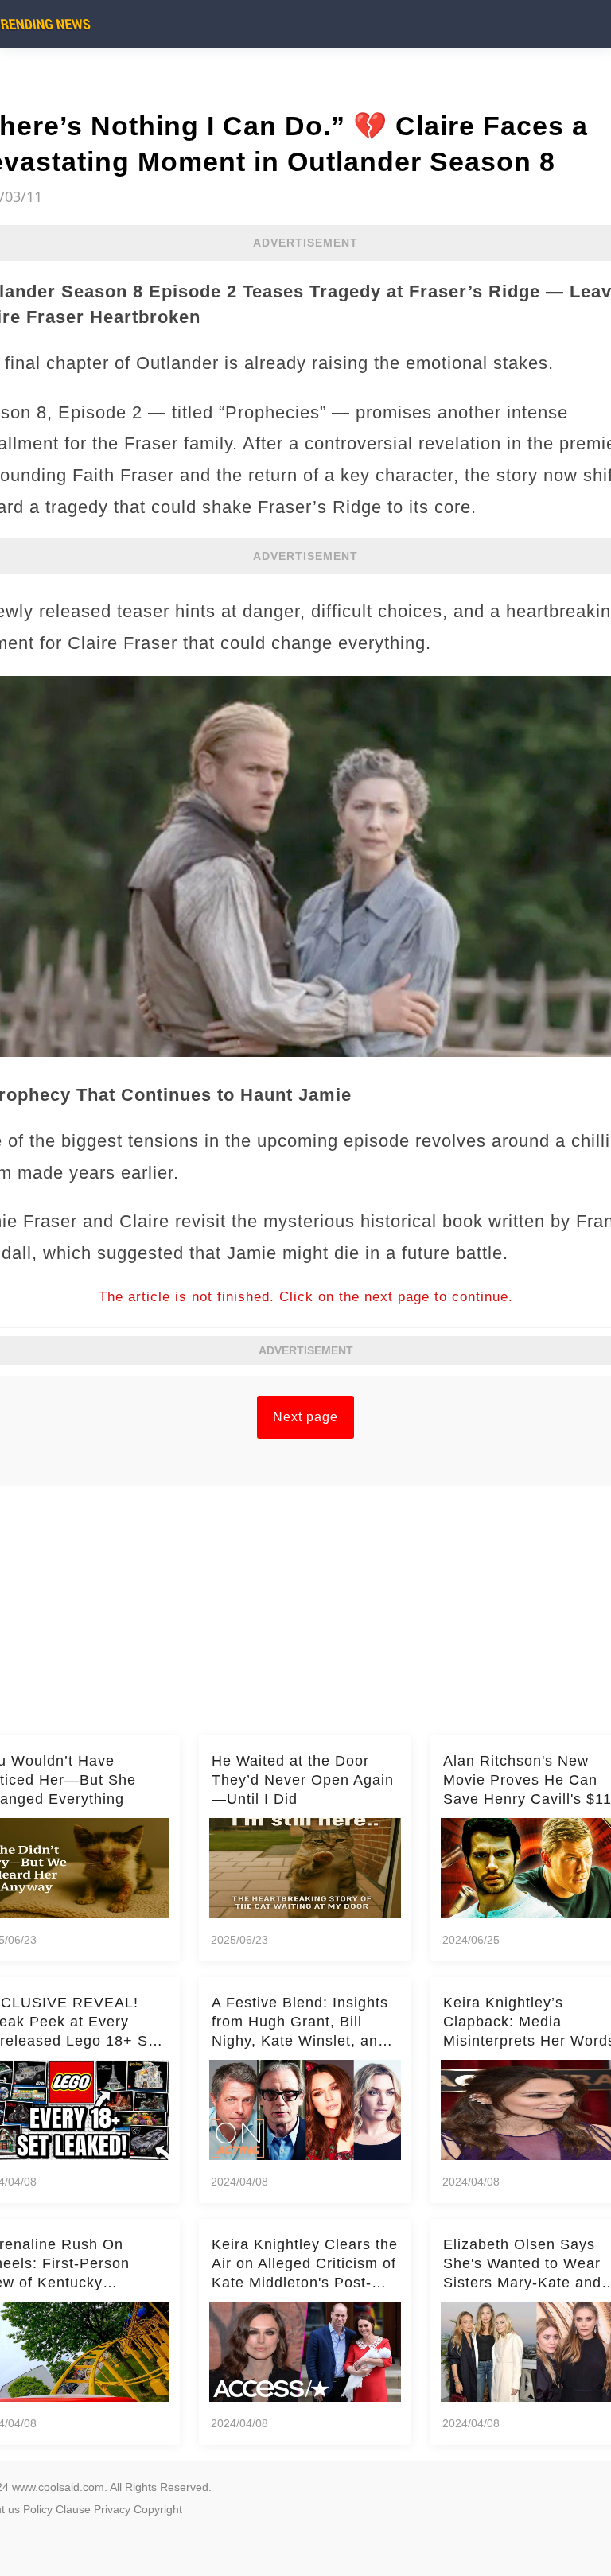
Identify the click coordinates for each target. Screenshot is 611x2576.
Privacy (112, 2509)
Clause (73, 2509)
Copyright (158, 2509)
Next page (305, 1417)
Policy (38, 2509)
